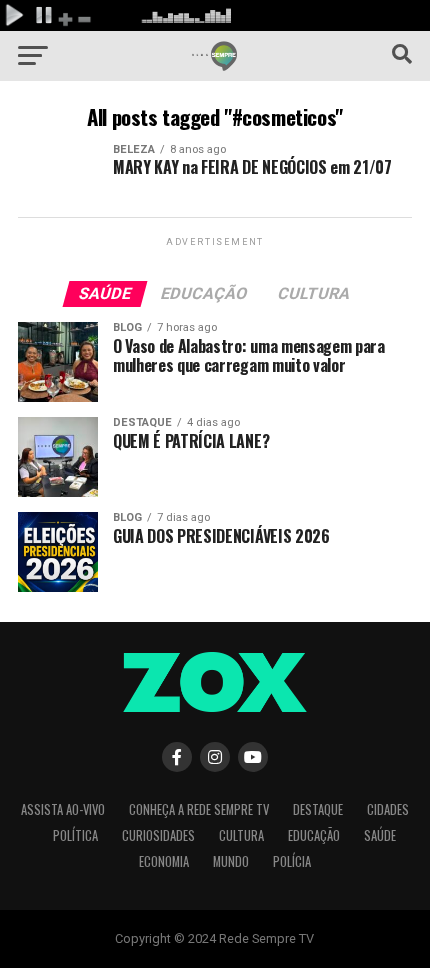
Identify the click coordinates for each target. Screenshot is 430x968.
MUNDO (231, 861)
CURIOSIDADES (158, 835)
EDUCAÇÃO (314, 835)
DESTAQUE (318, 809)
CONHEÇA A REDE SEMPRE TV (199, 809)
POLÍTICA (75, 835)
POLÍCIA (292, 861)
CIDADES (388, 809)
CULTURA (241, 835)
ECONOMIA (164, 861)
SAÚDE (380, 835)
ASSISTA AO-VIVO (63, 809)
